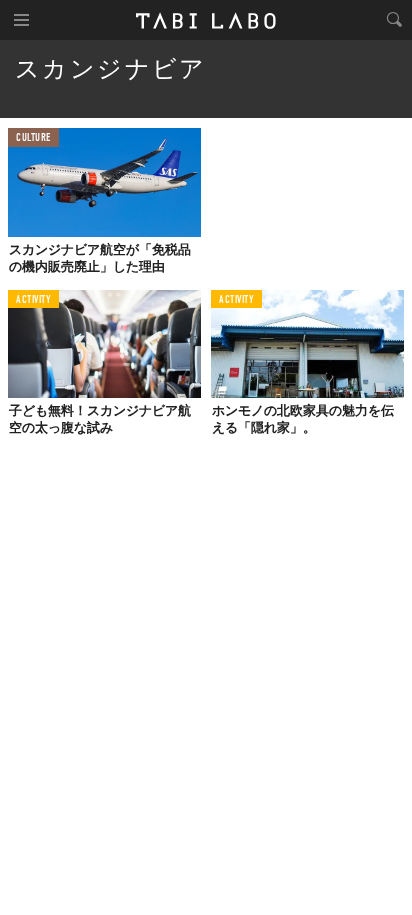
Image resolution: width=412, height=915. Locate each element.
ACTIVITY (33, 300)
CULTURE (33, 138)
